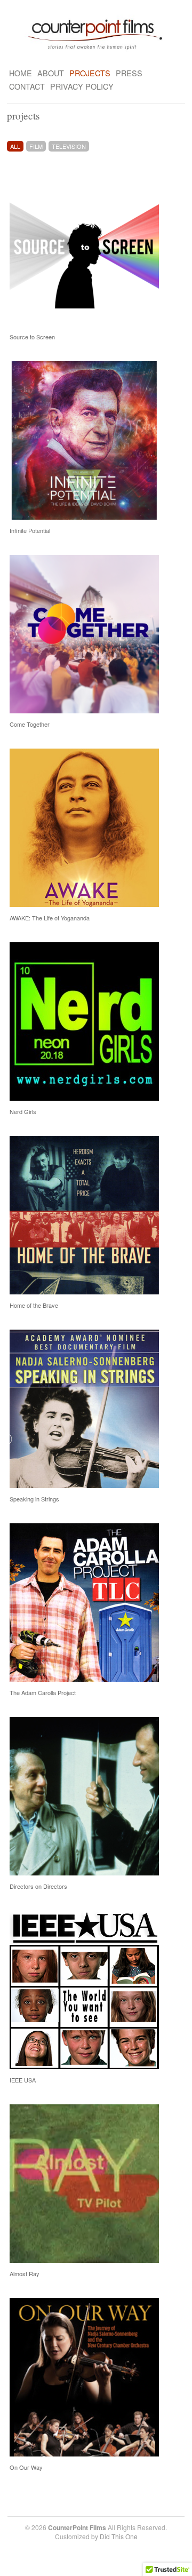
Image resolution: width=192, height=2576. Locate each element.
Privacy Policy (82, 86)
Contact (27, 86)
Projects (90, 73)
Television (69, 146)
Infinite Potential (30, 530)
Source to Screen (32, 337)
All (15, 146)
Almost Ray (25, 2273)
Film (36, 146)
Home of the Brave (34, 1305)
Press (129, 73)
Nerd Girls (23, 1111)
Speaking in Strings (34, 1499)
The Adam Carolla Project (43, 1692)
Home (21, 73)
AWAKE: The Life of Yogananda (50, 918)
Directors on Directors (38, 1886)
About (51, 73)
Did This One (119, 2536)
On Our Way (26, 2467)
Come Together (30, 724)
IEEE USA (23, 2080)
